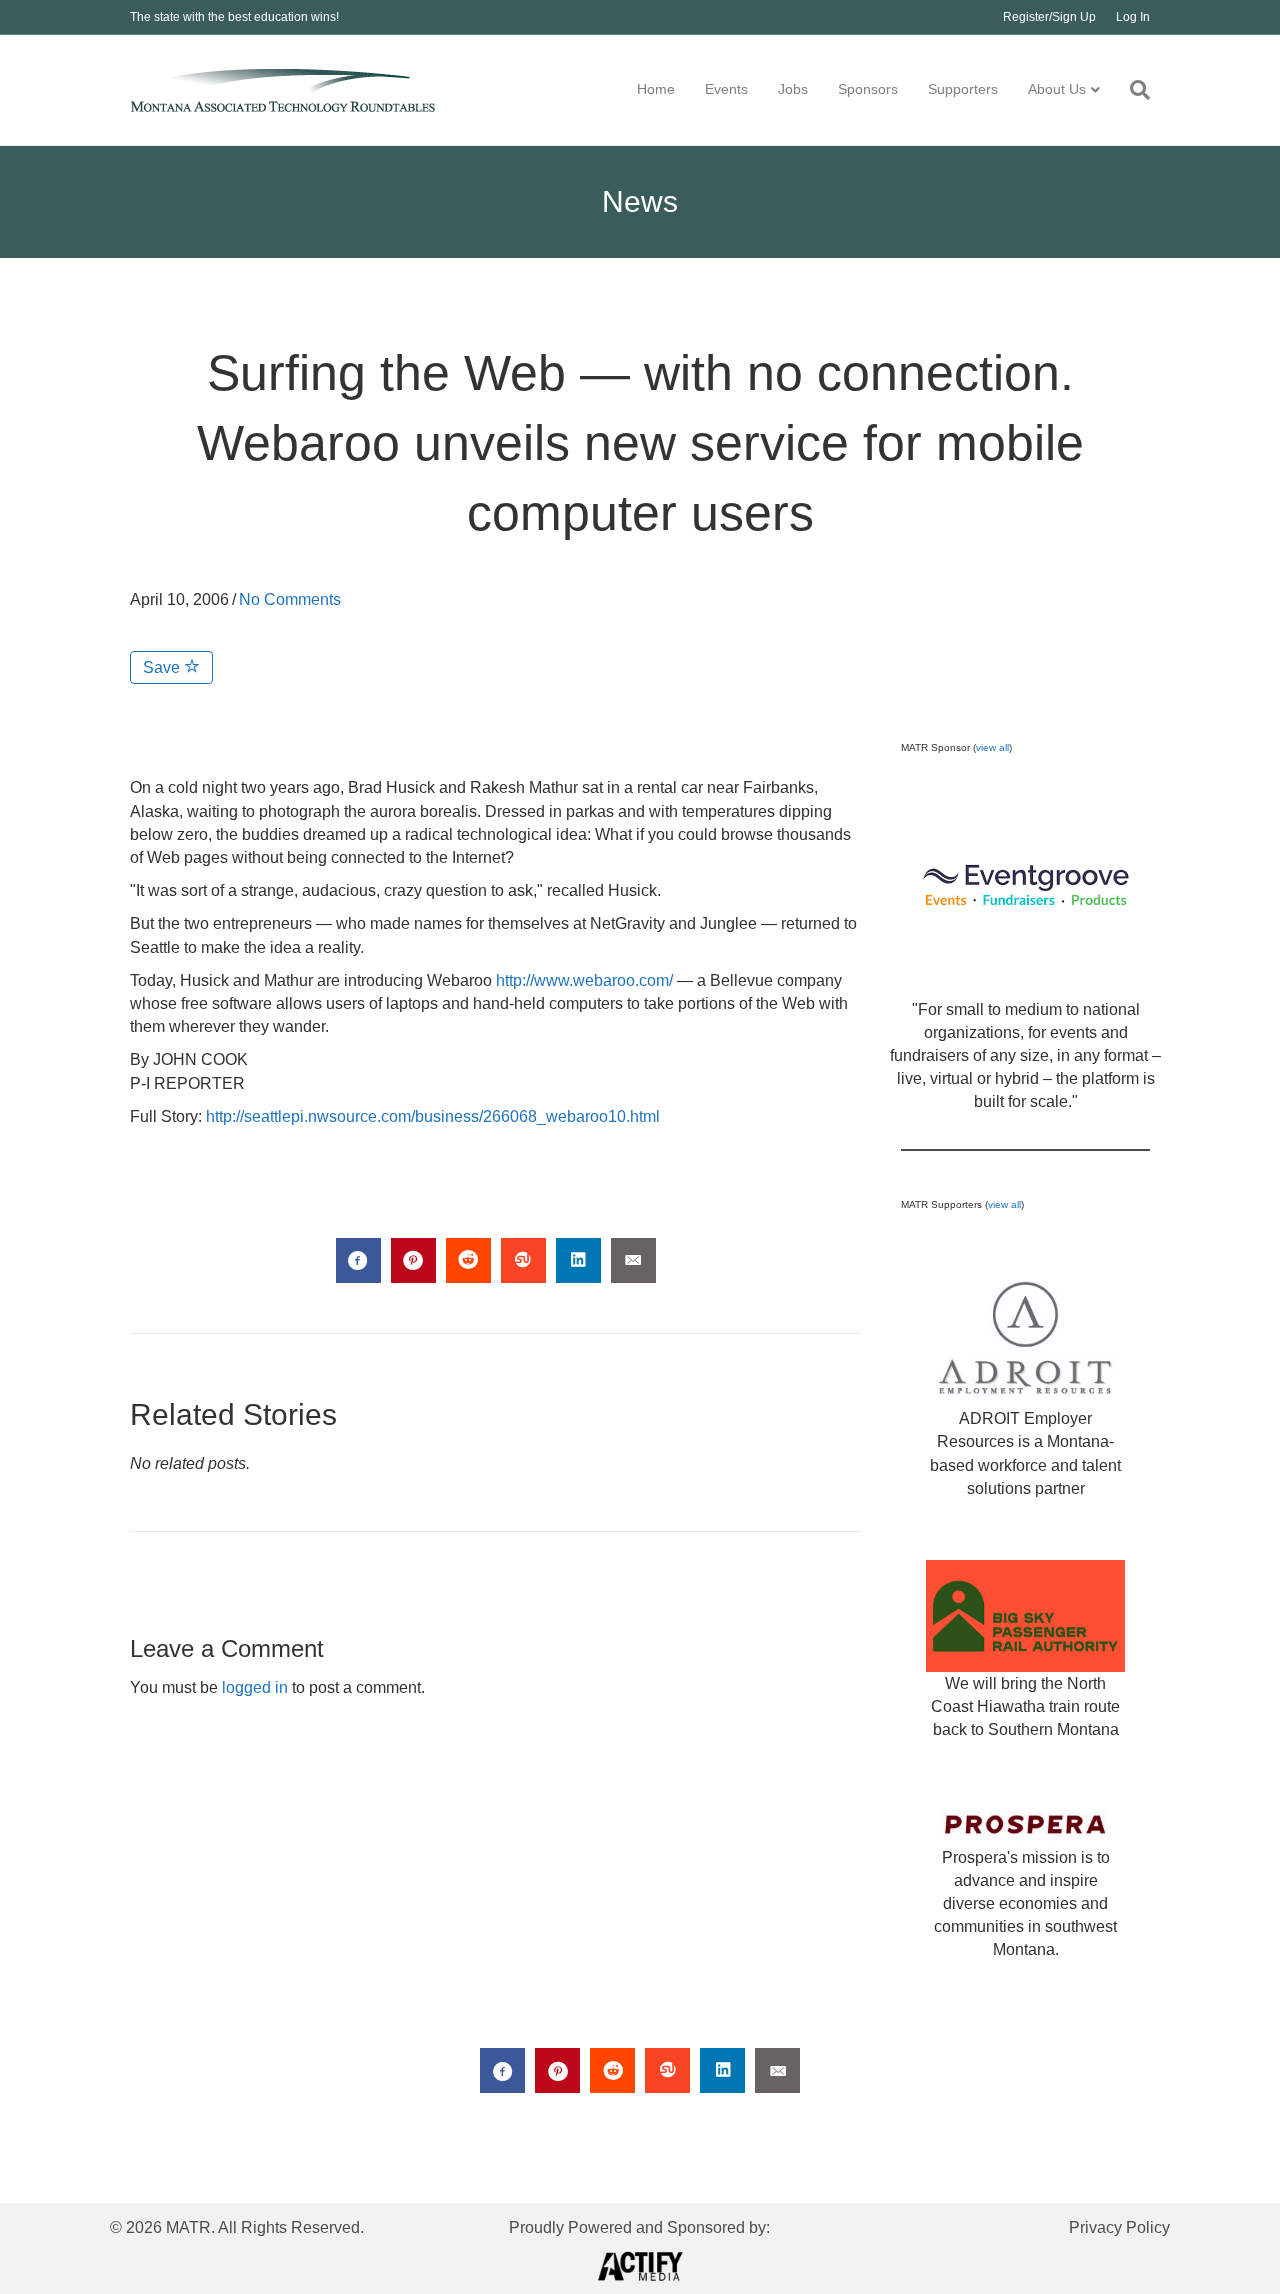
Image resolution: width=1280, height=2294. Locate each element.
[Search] (1132, 90)
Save (163, 667)
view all (992, 747)
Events (726, 89)
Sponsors (868, 89)
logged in (255, 1687)
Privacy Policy (1119, 2227)
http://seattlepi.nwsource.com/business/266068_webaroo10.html (433, 1116)
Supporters (963, 89)
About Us (1057, 89)
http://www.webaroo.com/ (584, 980)
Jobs (793, 89)
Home (656, 89)
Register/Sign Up (1049, 17)
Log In (1133, 17)
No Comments (290, 599)
